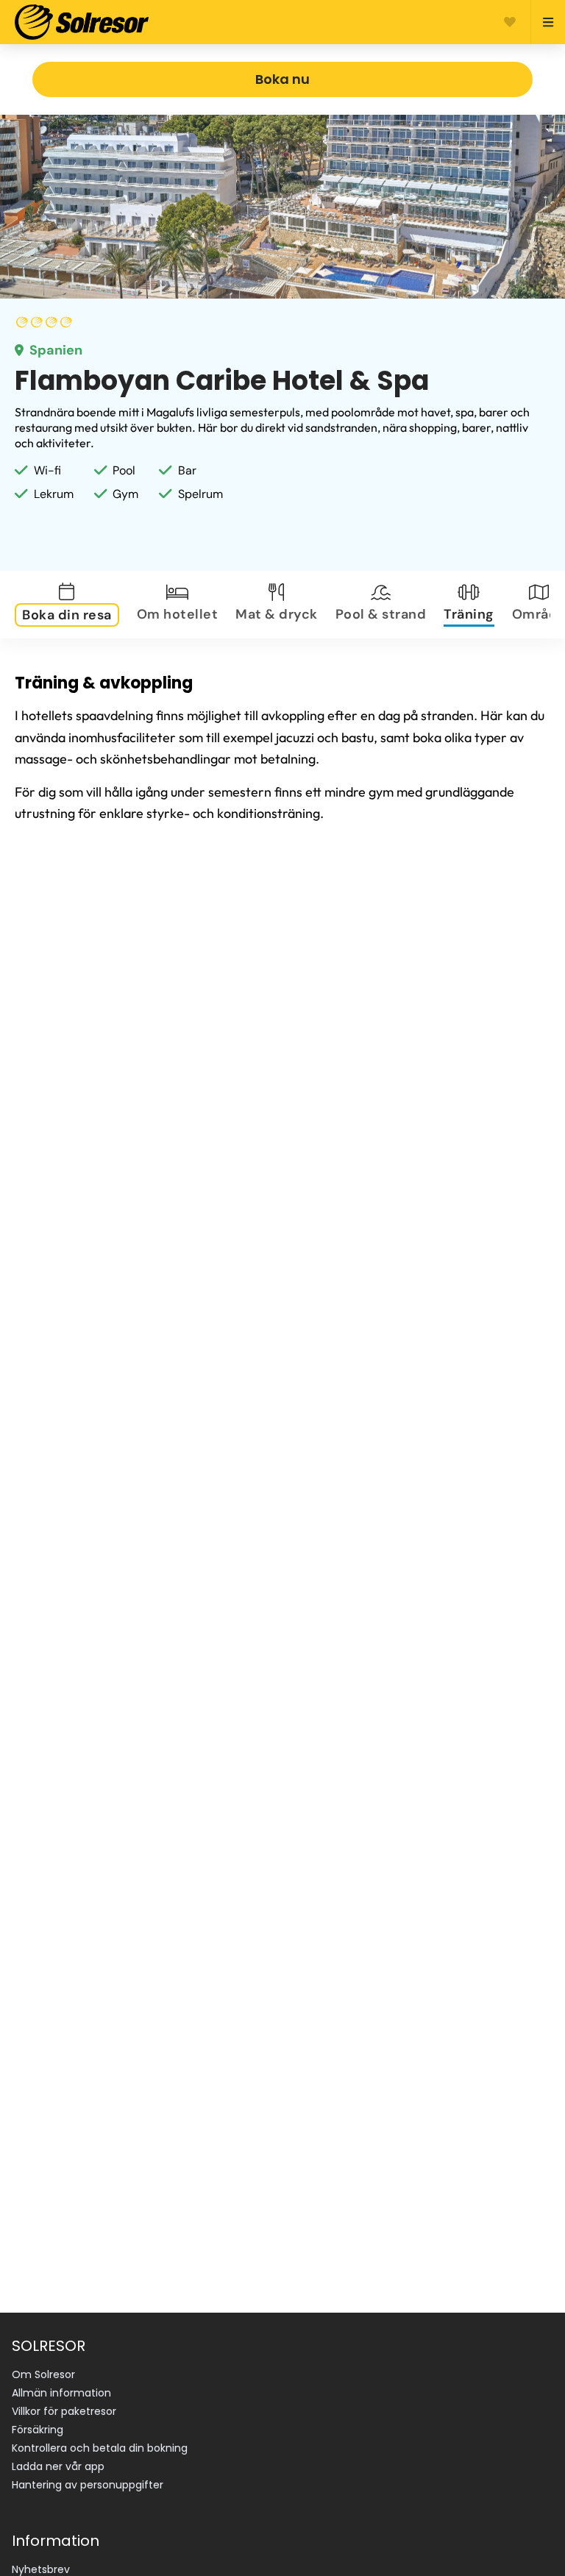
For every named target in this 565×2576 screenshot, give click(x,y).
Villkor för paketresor (64, 2411)
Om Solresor (43, 2374)
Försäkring (38, 2430)
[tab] (70, 605)
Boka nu (282, 79)
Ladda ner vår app (58, 2466)
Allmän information (61, 2393)
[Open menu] (542, 22)
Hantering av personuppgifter (88, 2485)
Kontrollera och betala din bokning (100, 2448)
